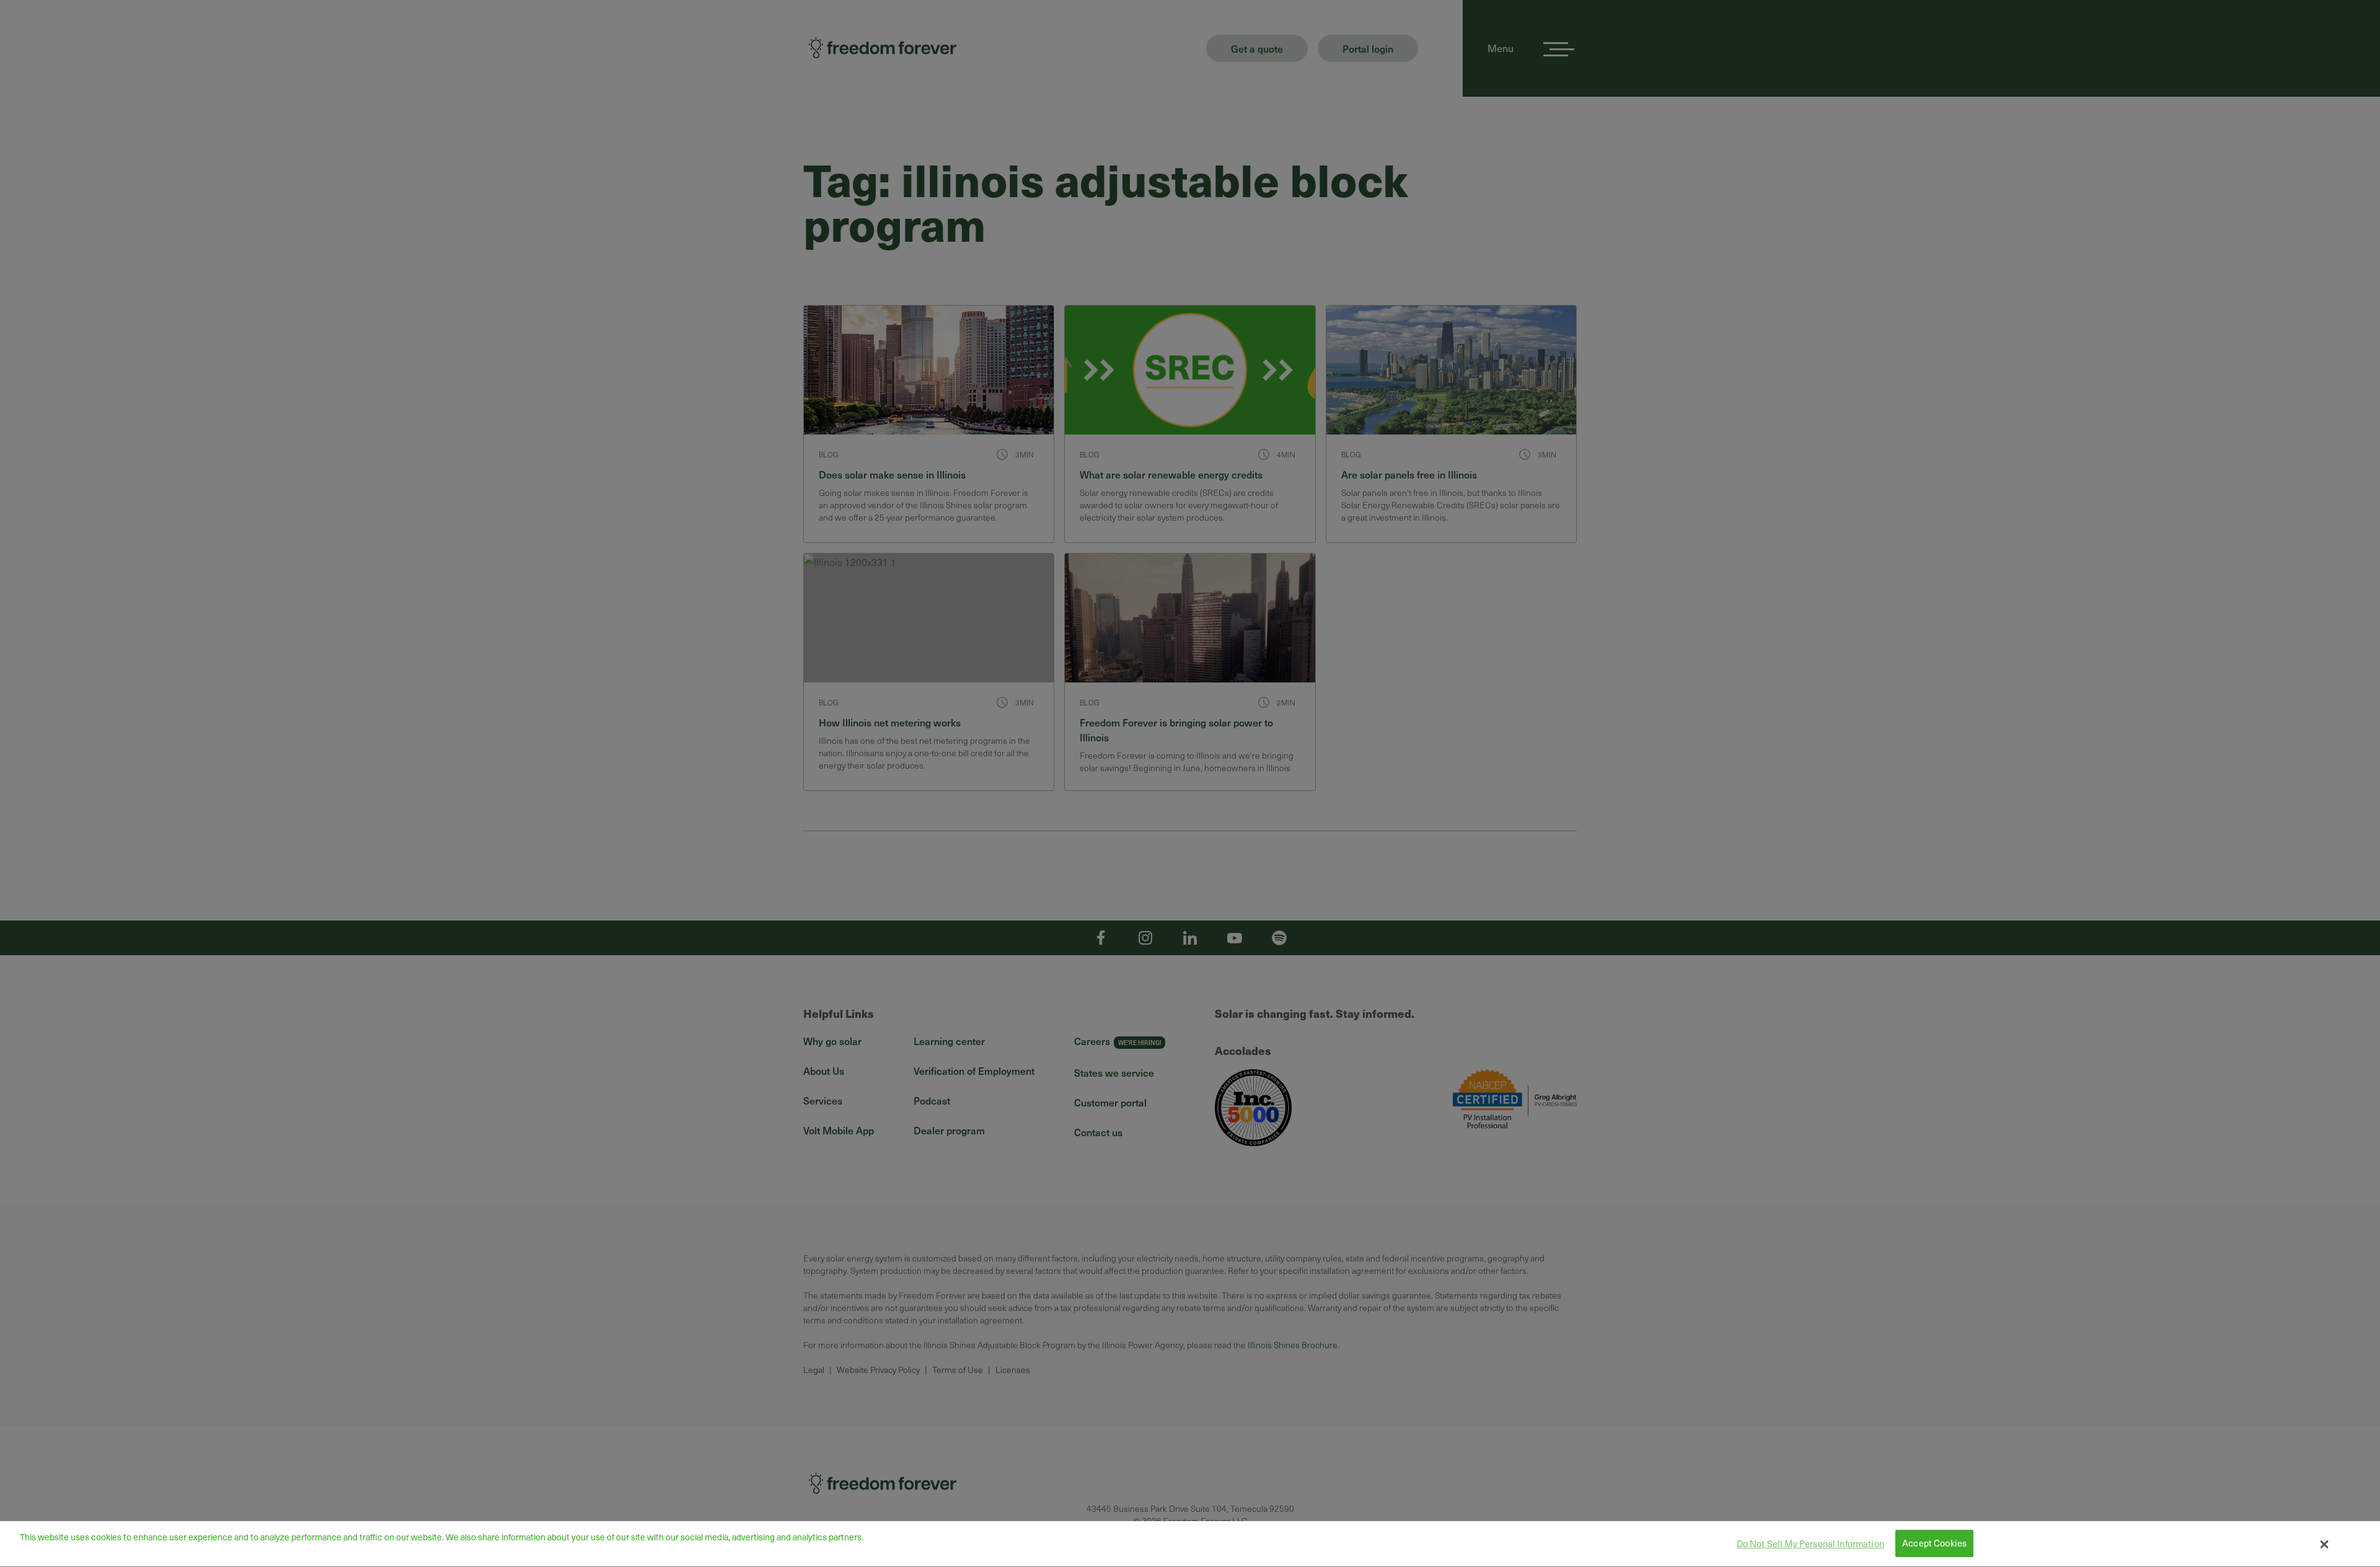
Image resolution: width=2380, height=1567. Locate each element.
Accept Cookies (1934, 1543)
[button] (2325, 1544)
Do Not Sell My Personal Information (1810, 1543)
